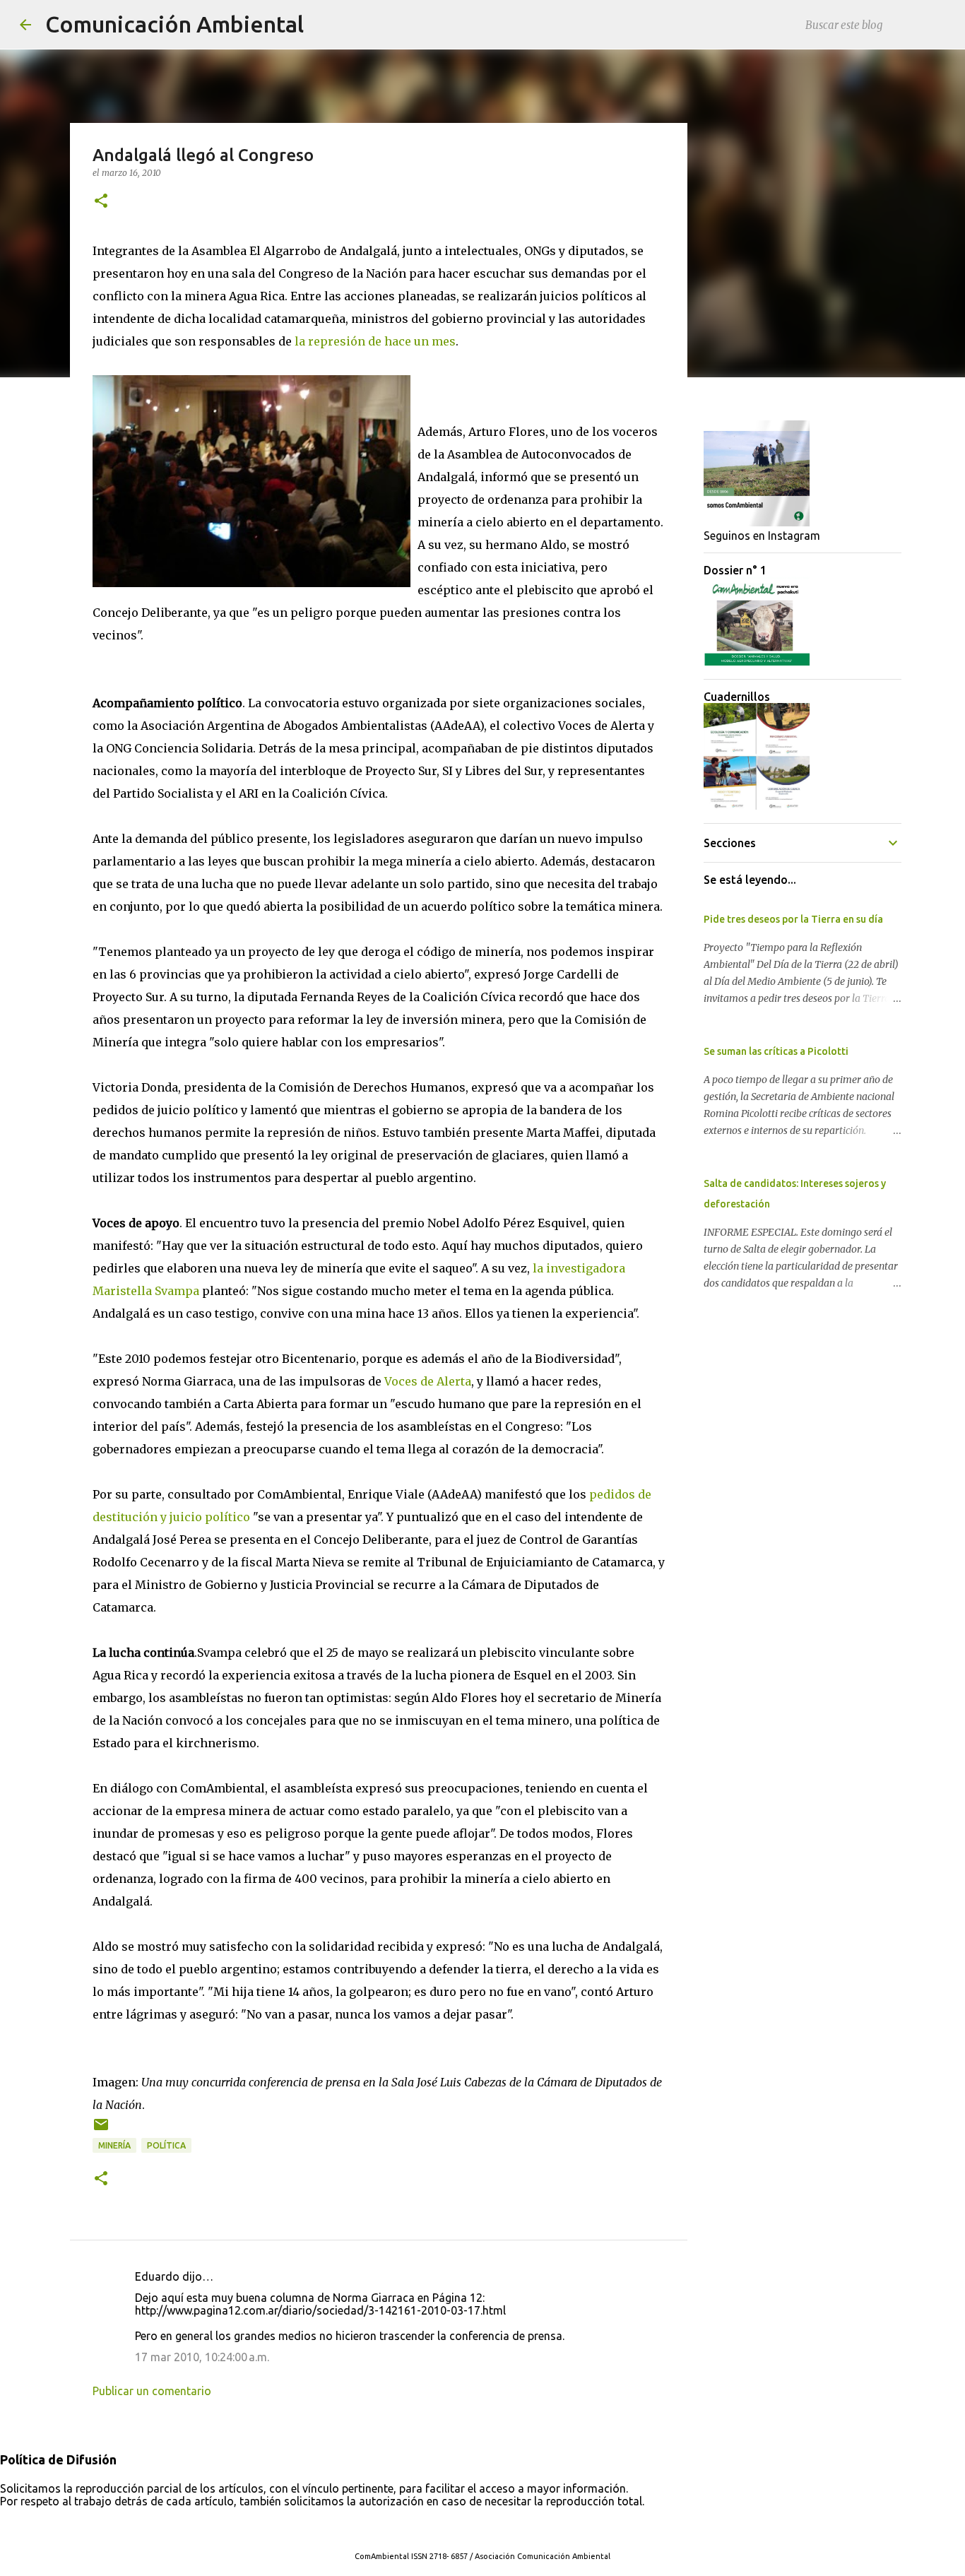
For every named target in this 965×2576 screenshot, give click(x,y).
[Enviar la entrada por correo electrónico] (101, 2130)
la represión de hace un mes (375, 341)
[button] (101, 202)
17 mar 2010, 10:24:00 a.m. (202, 2357)
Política (166, 2145)
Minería (114, 2145)
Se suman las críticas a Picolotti (776, 1051)
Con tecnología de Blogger (491, 2527)
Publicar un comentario (152, 2391)
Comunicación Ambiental (174, 24)
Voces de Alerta (428, 1381)
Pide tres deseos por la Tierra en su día (793, 919)
